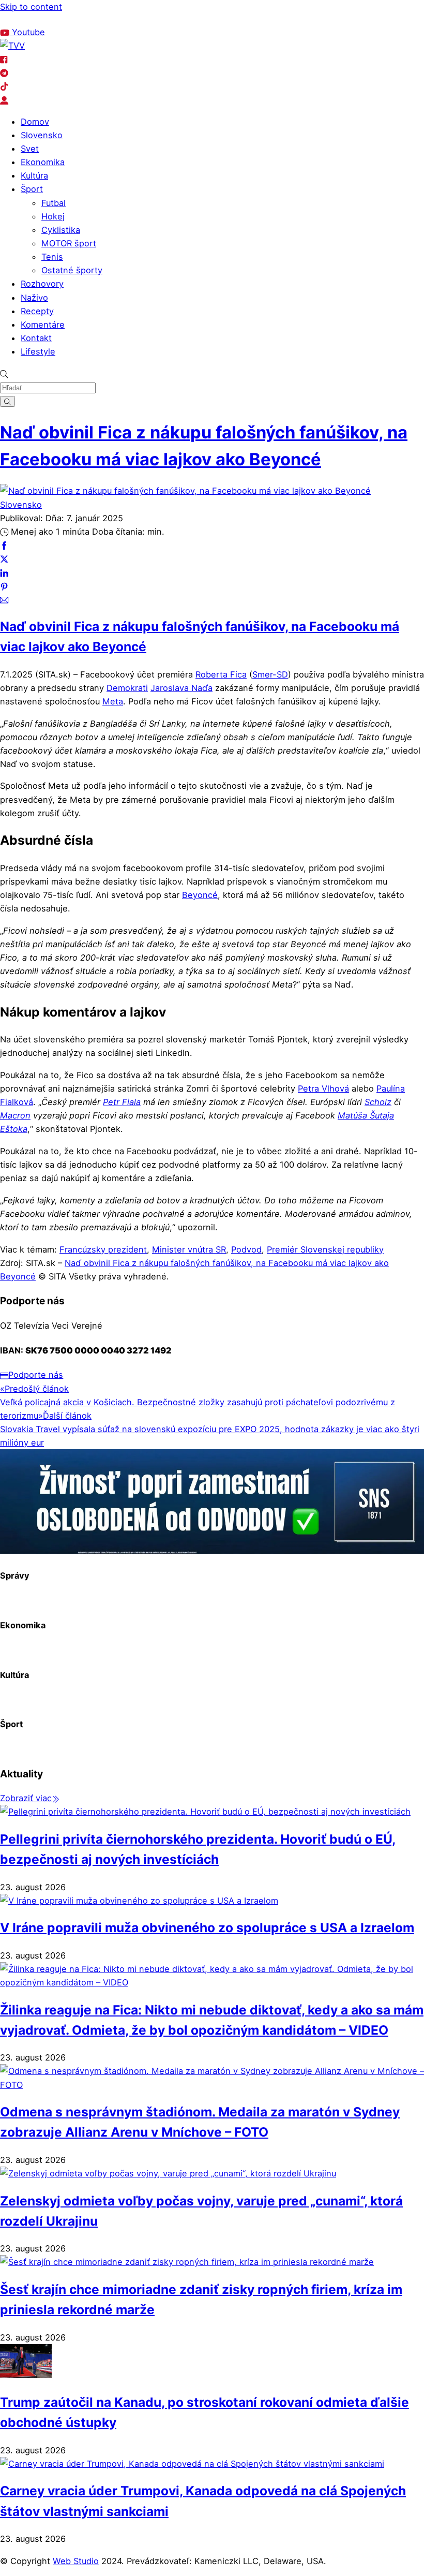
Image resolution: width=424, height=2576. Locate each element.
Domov (35, 122)
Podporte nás (36, 1375)
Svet (30, 149)
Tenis (52, 257)
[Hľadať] (7, 401)
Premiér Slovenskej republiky (325, 1249)
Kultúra (34, 175)
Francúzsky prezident (103, 1249)
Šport (32, 189)
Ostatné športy (72, 270)
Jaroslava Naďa (181, 688)
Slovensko (42, 135)
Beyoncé (200, 895)
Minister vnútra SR (189, 1249)
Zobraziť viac (26, 1798)
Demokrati (127, 688)
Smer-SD (270, 674)
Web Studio (76, 2561)
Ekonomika (43, 162)
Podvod (246, 1249)
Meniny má (116, 19)
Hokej (53, 216)
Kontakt (36, 338)
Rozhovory (42, 284)
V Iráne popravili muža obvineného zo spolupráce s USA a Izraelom (207, 1927)
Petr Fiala (122, 1102)
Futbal (54, 203)
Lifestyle (38, 351)
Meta (113, 701)
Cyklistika (61, 230)
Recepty (37, 311)
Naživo (34, 298)
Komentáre (43, 325)
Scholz (378, 1102)
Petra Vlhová (323, 1088)
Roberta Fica (221, 674)
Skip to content (31, 7)
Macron (15, 1115)
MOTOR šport (69, 243)
